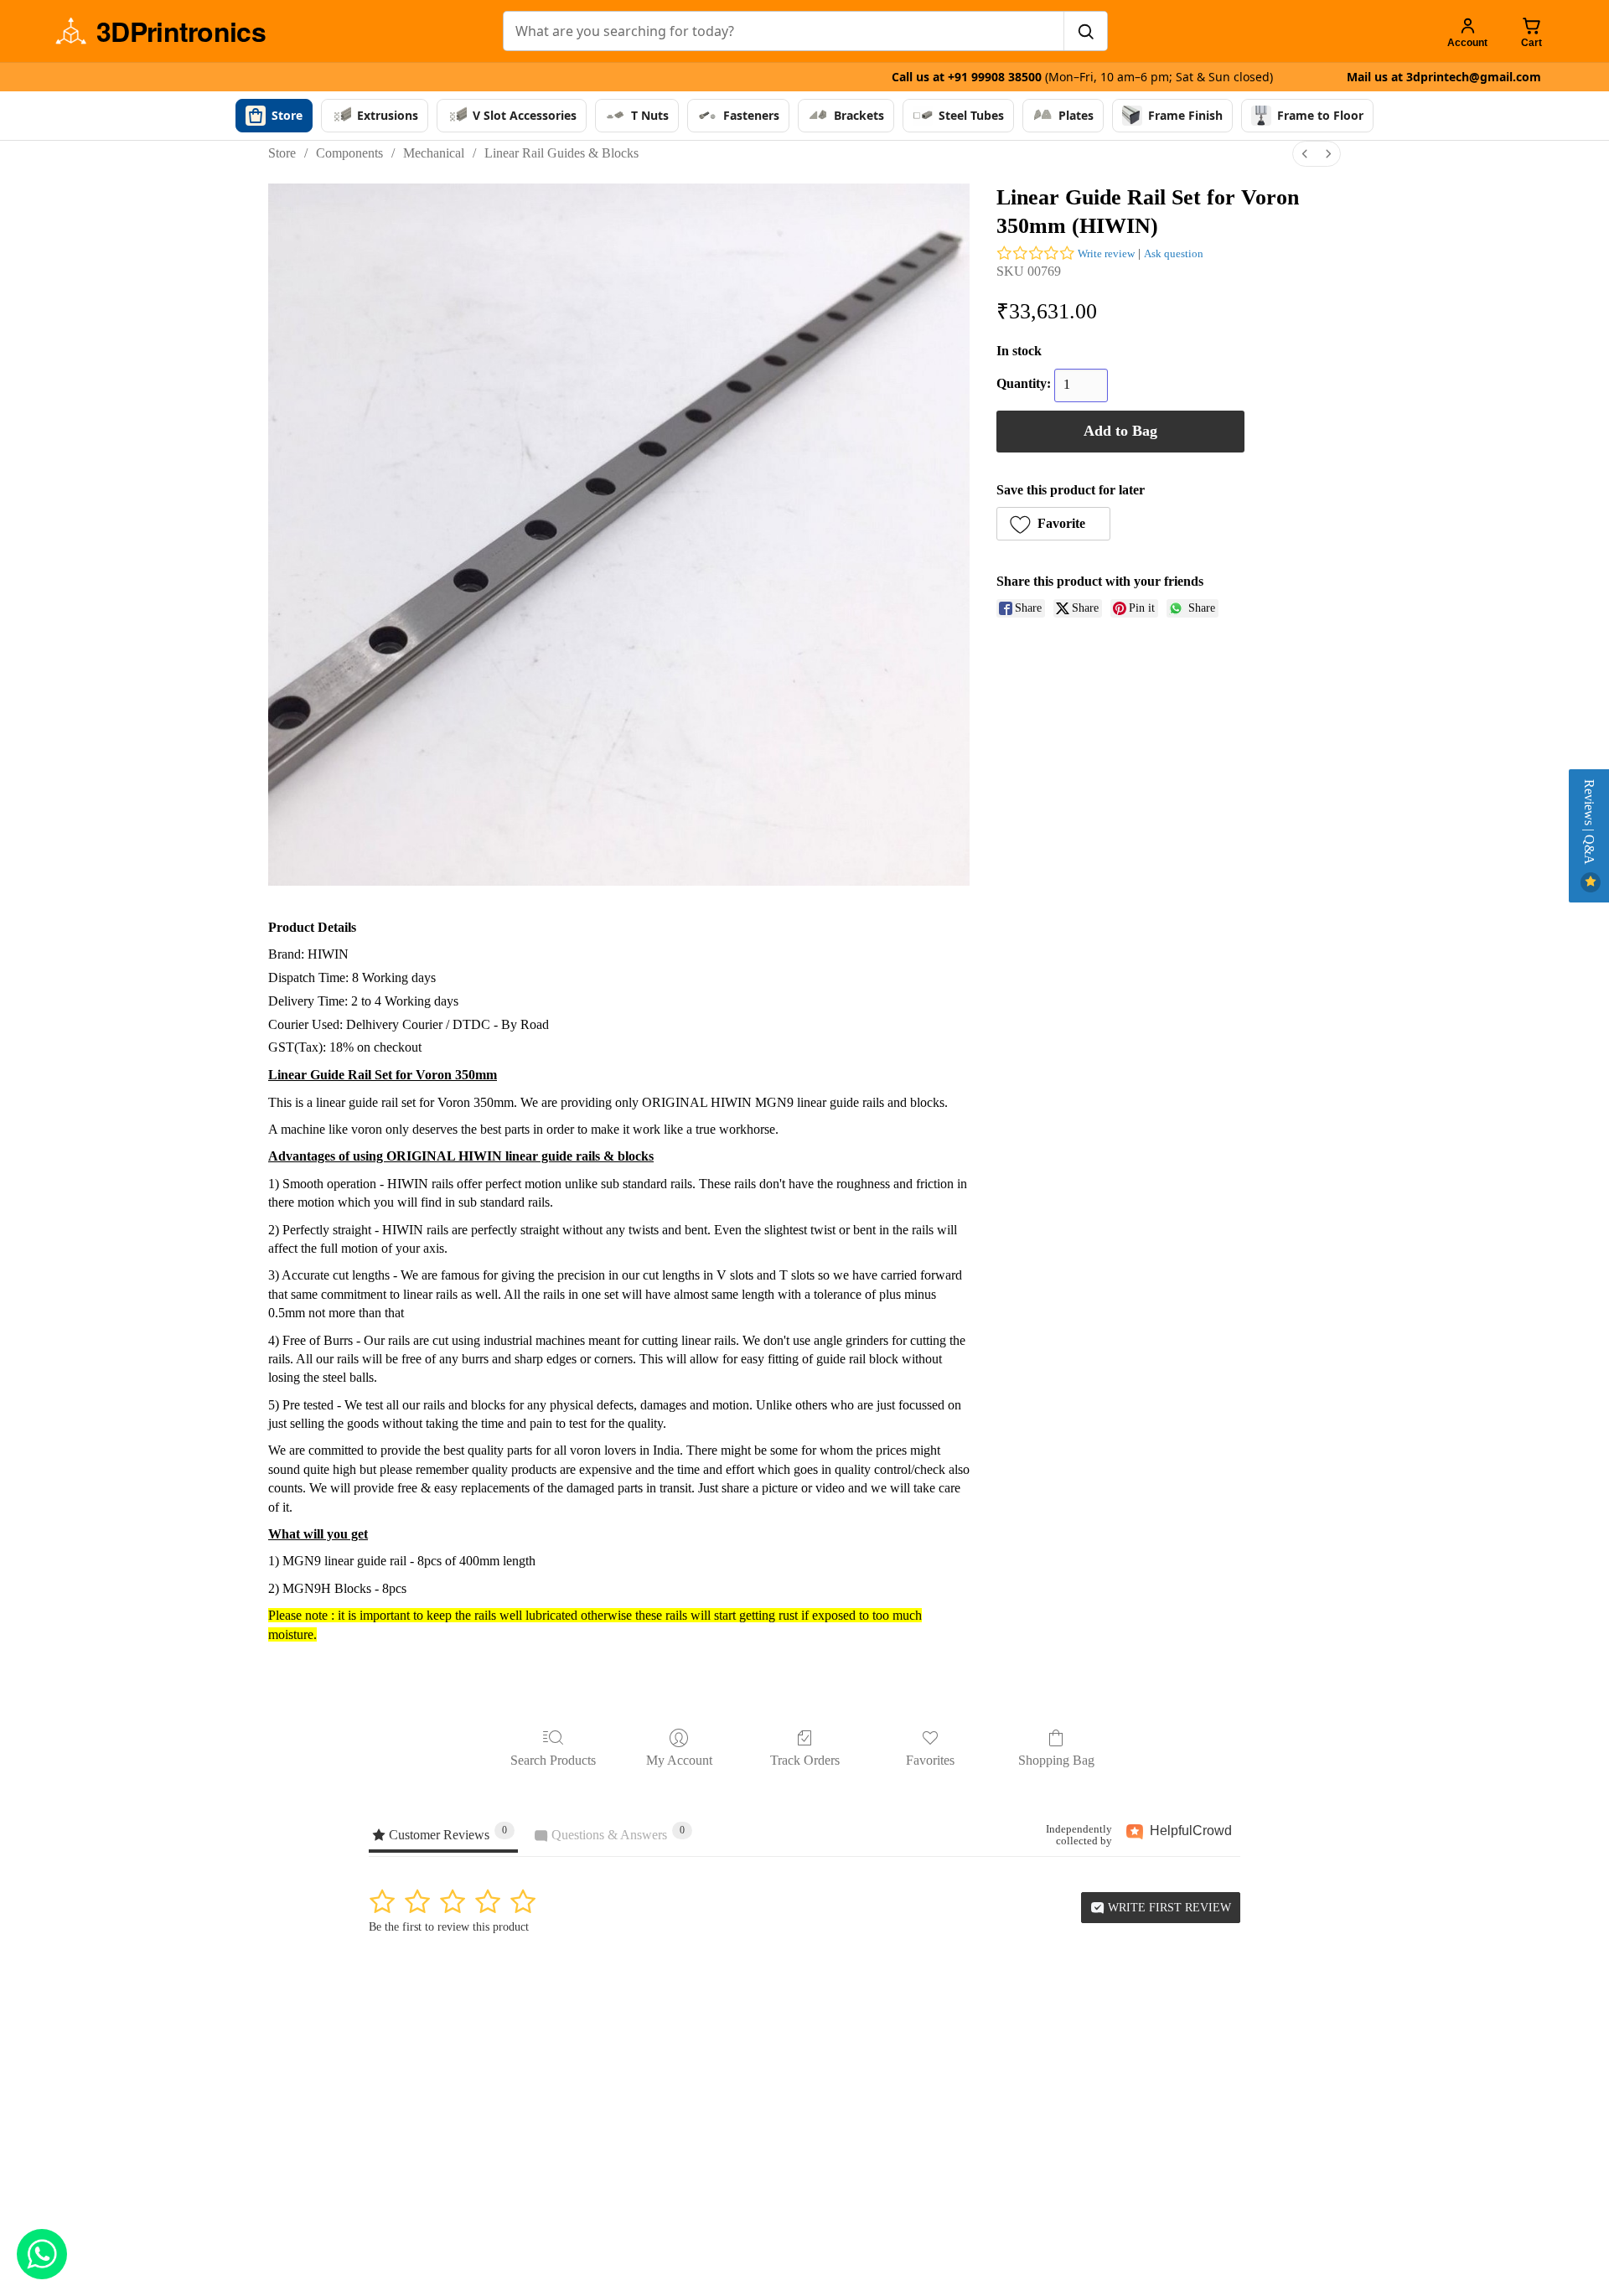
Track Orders (805, 1760)
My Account (679, 1760)
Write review (1106, 253)
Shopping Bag (1056, 1760)
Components (349, 153)
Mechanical (434, 153)
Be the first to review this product (449, 1927)
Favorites (930, 1760)
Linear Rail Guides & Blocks (561, 153)
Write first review (1168, 1908)
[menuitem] (1305, 154)
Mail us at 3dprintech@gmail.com (1444, 77)
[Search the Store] (1085, 31)
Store (282, 153)
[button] (1053, 524)
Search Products (553, 1760)
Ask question (1174, 253)
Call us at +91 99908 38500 (1082, 77)
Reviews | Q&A (1589, 824)
